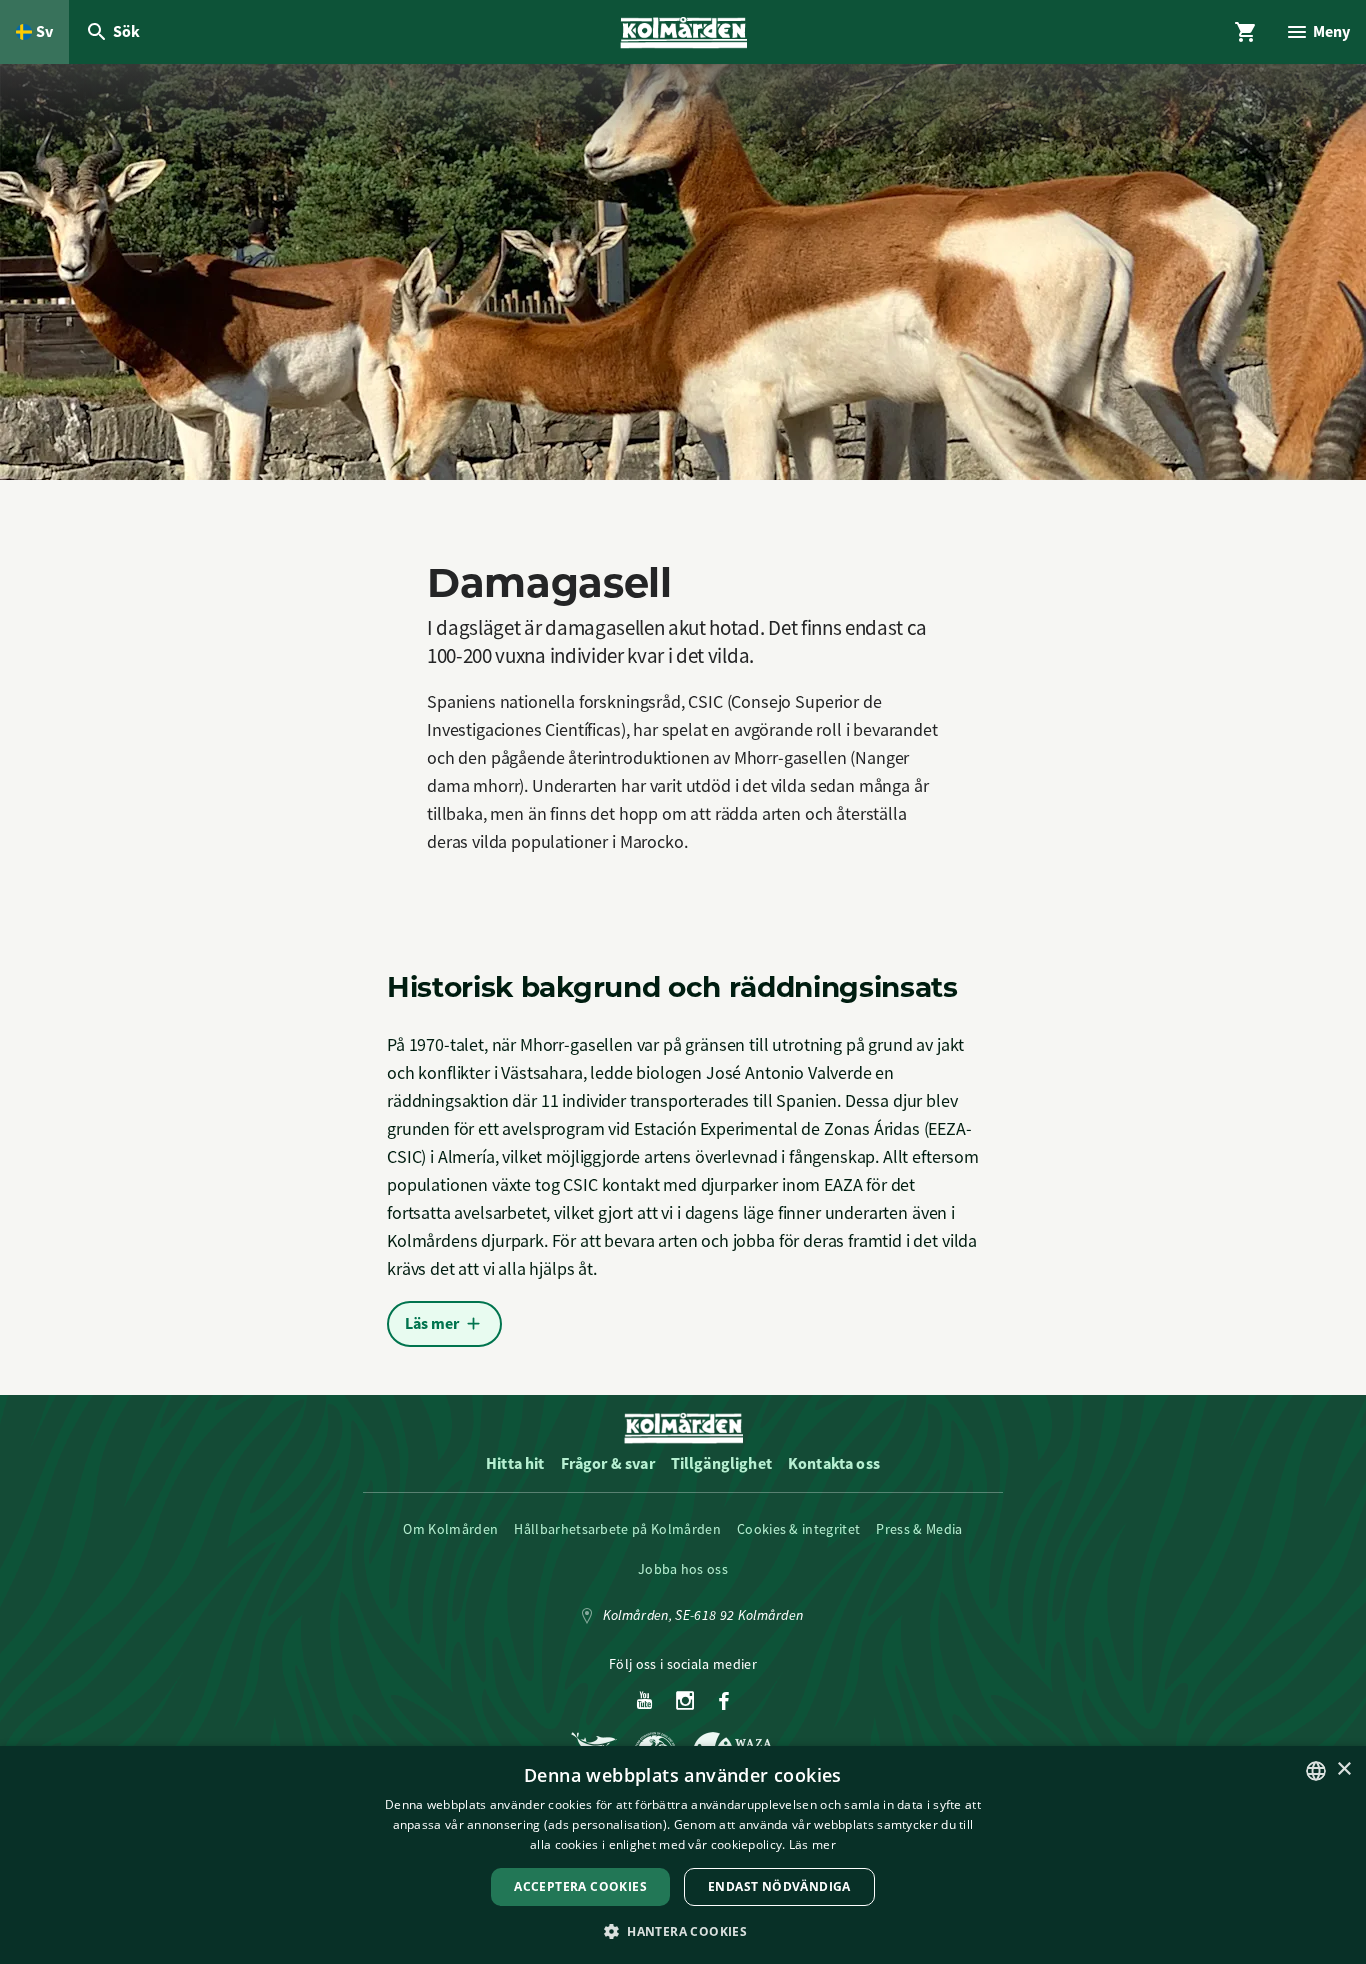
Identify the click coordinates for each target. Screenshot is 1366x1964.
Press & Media (919, 1529)
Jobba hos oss (683, 1569)
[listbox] (1316, 1771)
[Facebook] (724, 1702)
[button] (683, 1930)
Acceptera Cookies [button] (580, 1886)
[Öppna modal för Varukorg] (1246, 32)
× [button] (1343, 1769)
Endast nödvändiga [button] (779, 1886)
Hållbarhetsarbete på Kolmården (617, 1529)
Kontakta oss (834, 1463)
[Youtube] (644, 1702)
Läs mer (812, 1844)
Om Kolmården (450, 1529)
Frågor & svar (608, 1463)
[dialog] (683, 1855)
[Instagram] (685, 1702)
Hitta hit (515, 1463)
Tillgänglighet (721, 1463)
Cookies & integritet (798, 1529)
